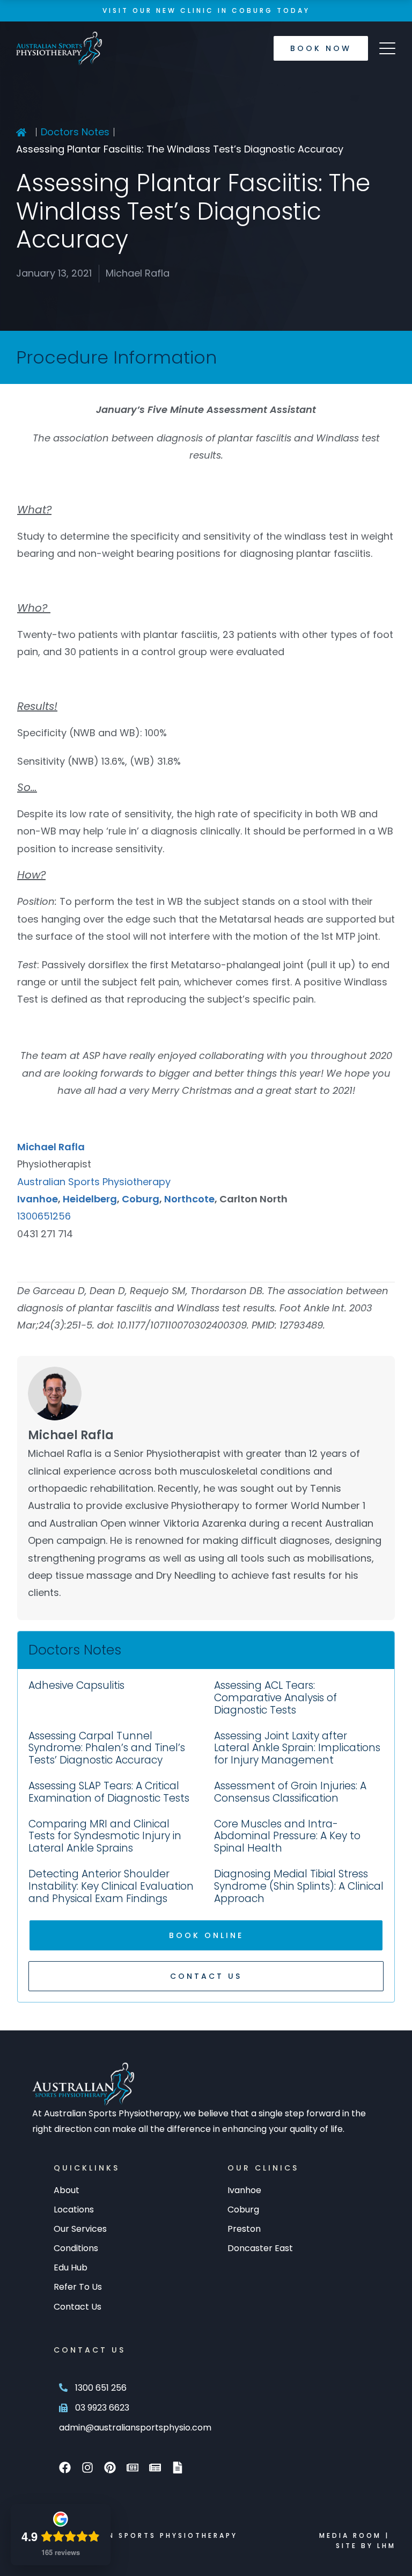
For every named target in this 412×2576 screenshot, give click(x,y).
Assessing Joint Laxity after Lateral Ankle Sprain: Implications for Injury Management (297, 1748)
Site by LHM (366, 2546)
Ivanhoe (38, 1199)
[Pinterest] (110, 2468)
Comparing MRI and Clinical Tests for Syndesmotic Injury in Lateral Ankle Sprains (105, 1836)
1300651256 (44, 1216)
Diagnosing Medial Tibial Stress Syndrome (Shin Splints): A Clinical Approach (299, 1886)
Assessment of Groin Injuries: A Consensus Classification (290, 1792)
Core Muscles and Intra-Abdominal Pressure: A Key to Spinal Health (287, 1836)
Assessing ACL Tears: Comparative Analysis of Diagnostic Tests (275, 1698)
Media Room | (354, 2535)
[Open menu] (387, 48)
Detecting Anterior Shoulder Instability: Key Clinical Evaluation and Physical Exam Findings (111, 1886)
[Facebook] (65, 2468)
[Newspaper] (133, 2468)
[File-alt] (178, 2468)
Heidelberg (90, 1199)
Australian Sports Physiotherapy (94, 1182)
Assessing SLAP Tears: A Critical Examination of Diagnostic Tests (109, 1792)
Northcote (189, 1199)
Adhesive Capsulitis (76, 1685)
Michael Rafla (51, 1147)
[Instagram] (87, 2468)
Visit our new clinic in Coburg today (206, 10)
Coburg (141, 1199)
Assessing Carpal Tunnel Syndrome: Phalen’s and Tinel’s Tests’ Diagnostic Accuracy (107, 1748)
